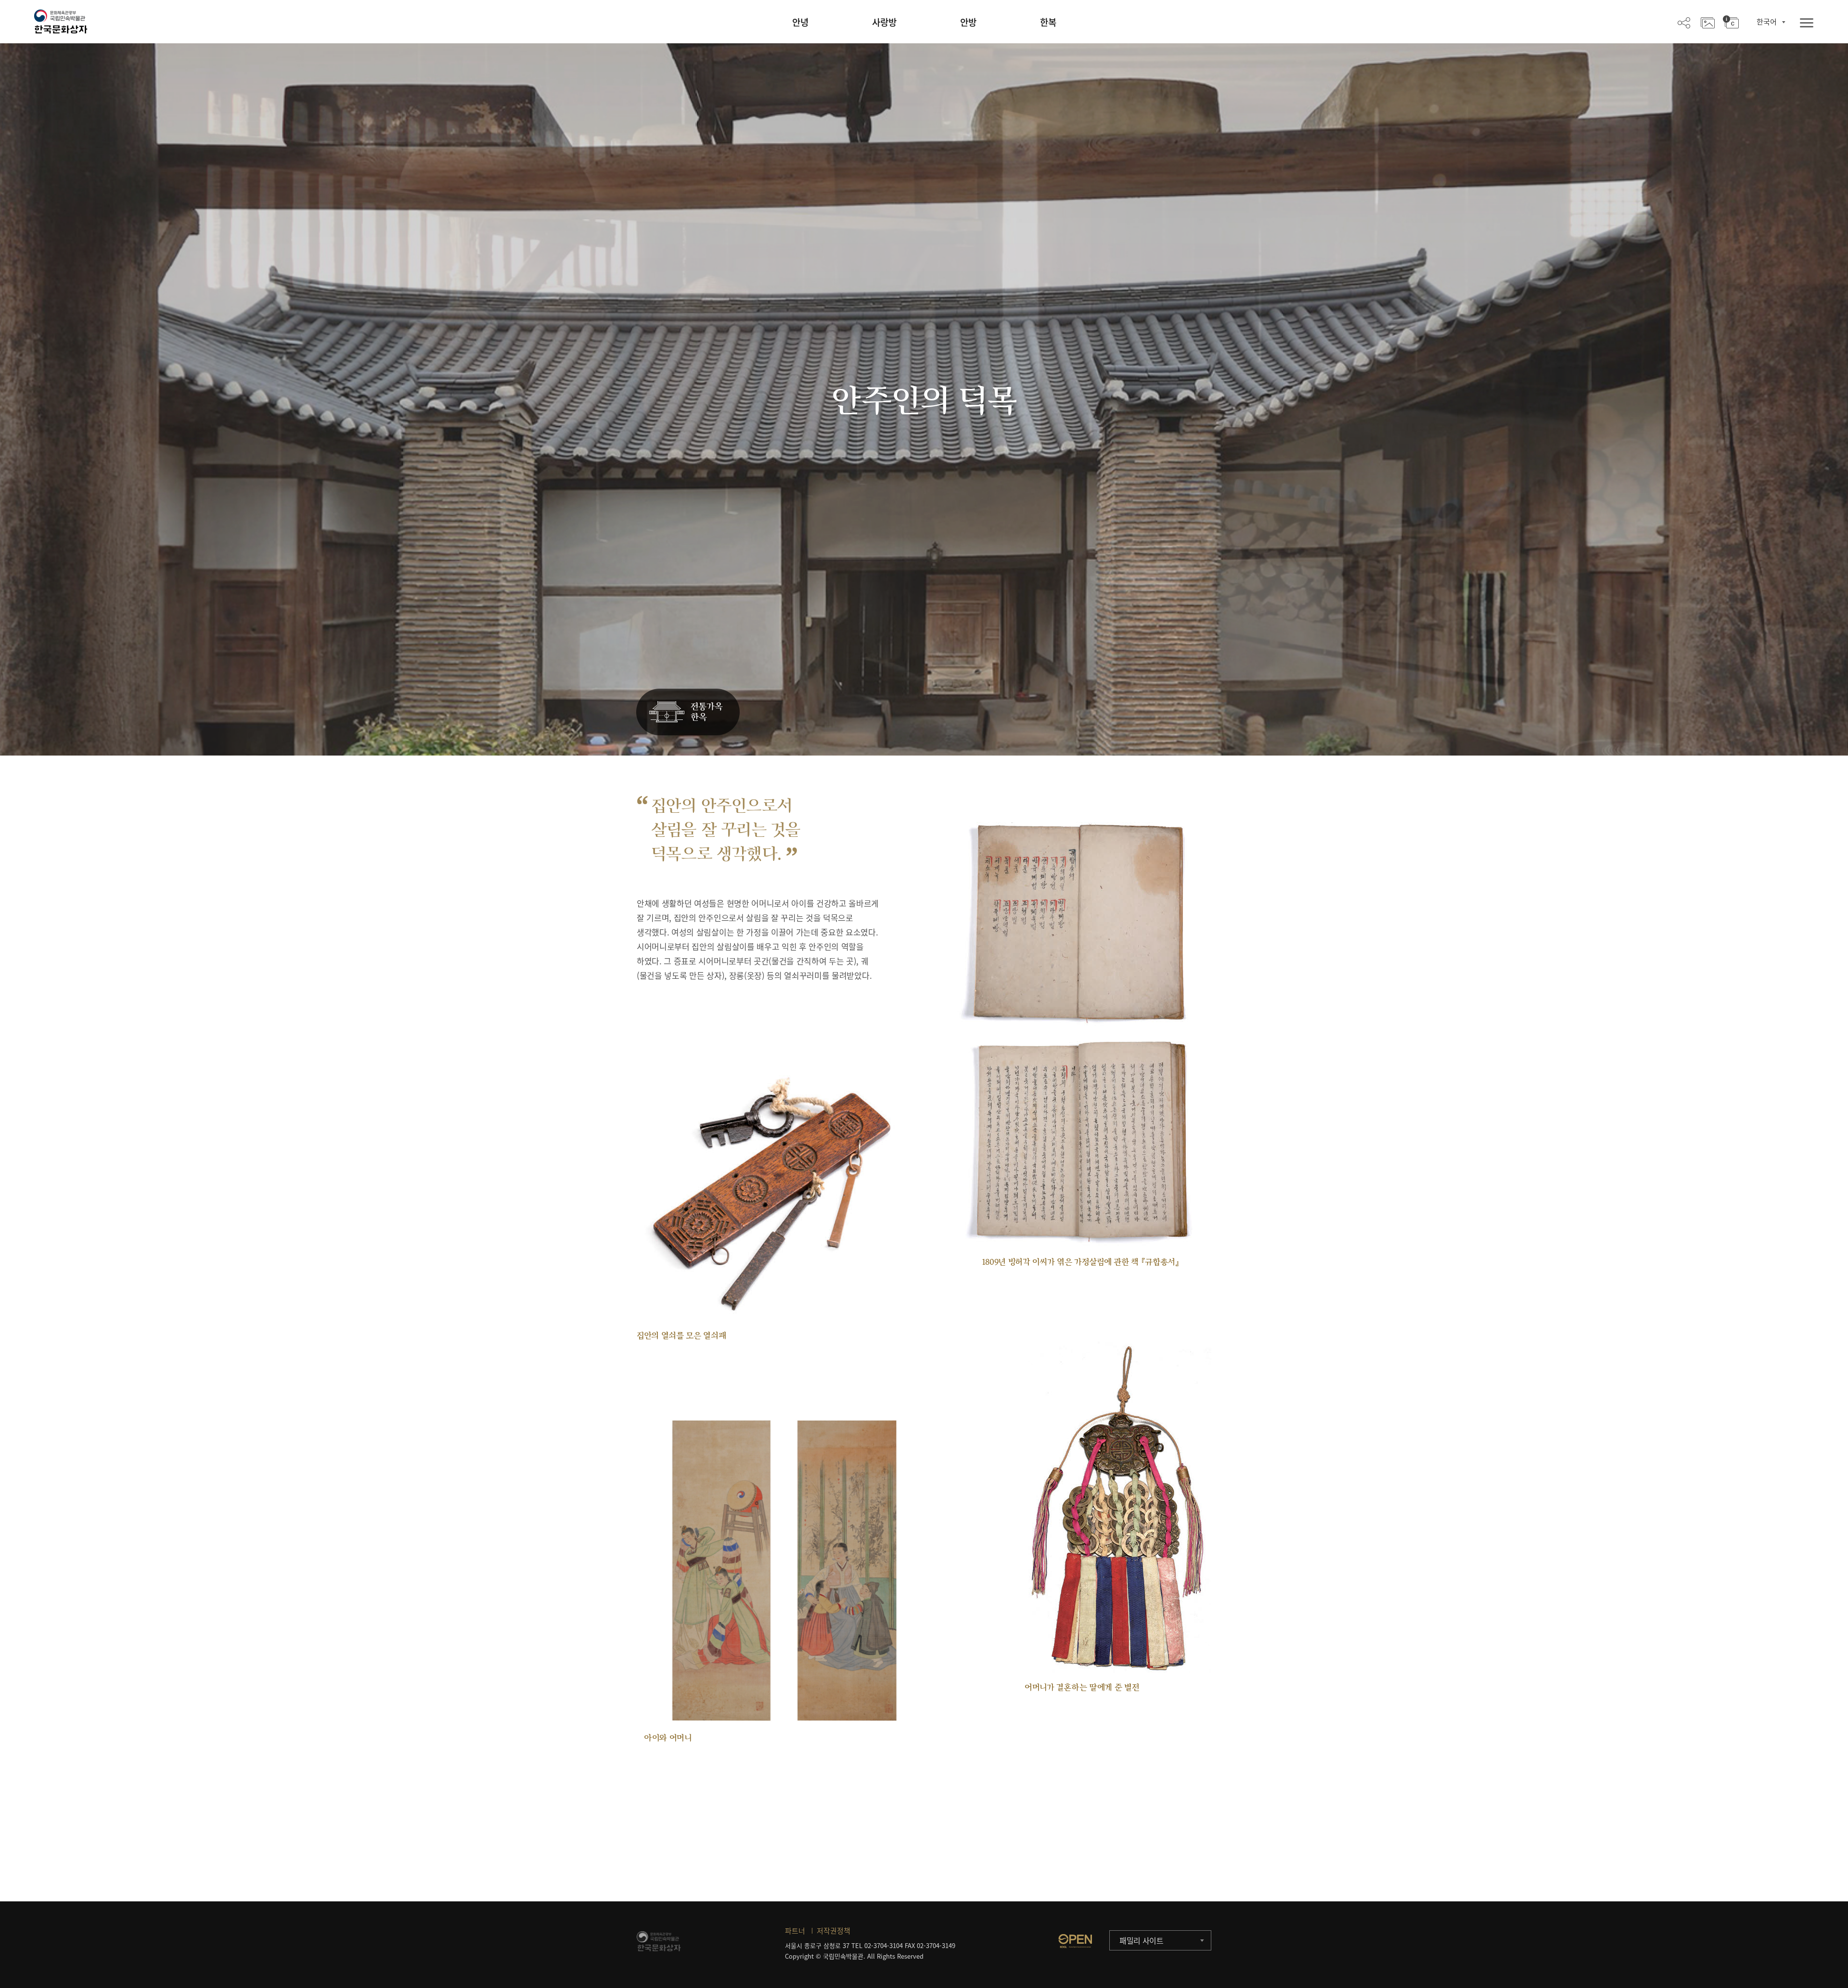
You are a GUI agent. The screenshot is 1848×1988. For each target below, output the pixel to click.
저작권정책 (834, 1931)
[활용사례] (1708, 22)
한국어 (1767, 22)
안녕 (800, 22)
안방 (968, 22)
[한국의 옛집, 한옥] (688, 712)
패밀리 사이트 (1142, 1940)
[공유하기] (1684, 22)
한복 (1048, 22)
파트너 (795, 1931)
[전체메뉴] (1807, 23)
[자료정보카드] (1731, 22)
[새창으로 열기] (1075, 1941)
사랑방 (884, 22)
